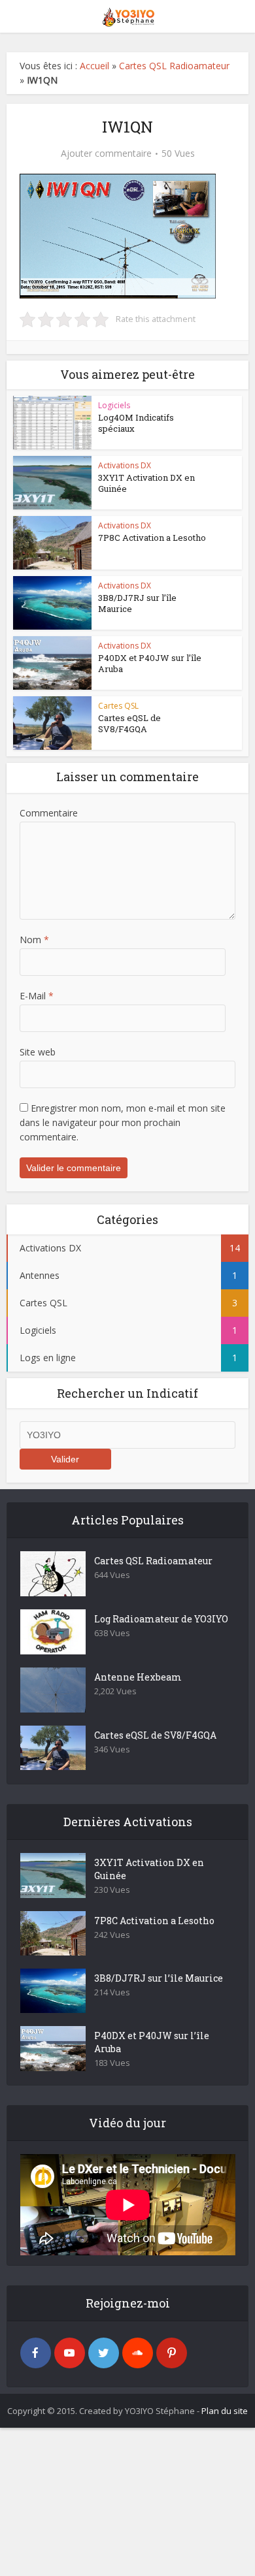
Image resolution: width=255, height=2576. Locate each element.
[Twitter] (104, 2353)
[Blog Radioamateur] (127, 15)
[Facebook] (36, 2353)
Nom (34, 940)
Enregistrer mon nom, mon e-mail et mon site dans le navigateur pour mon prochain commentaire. (123, 1122)
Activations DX (125, 465)
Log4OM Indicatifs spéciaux (136, 423)
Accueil (94, 66)
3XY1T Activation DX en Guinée (146, 483)
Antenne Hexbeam (138, 1677)
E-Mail (37, 996)
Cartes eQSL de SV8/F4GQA (129, 723)
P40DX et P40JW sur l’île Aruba (150, 663)
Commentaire (49, 813)
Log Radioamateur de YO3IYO (161, 1619)
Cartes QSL (118, 706)
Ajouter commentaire (106, 153)
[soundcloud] (138, 2353)
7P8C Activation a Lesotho (152, 538)
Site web (38, 1052)
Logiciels (114, 405)
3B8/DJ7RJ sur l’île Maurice (137, 603)
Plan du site (225, 2411)
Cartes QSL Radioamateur (174, 66)
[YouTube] (70, 2353)
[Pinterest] (172, 2353)
